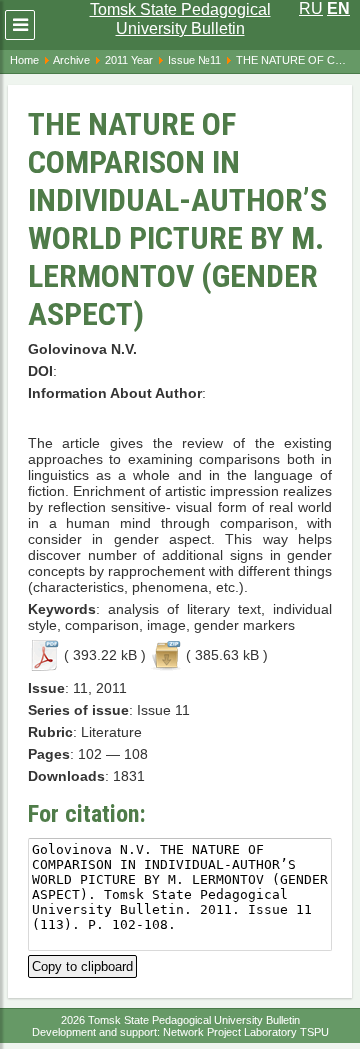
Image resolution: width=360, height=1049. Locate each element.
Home (24, 60)
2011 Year (129, 60)
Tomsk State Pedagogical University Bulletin (180, 19)
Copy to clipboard (82, 964)
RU (311, 8)
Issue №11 (194, 60)
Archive (71, 60)
